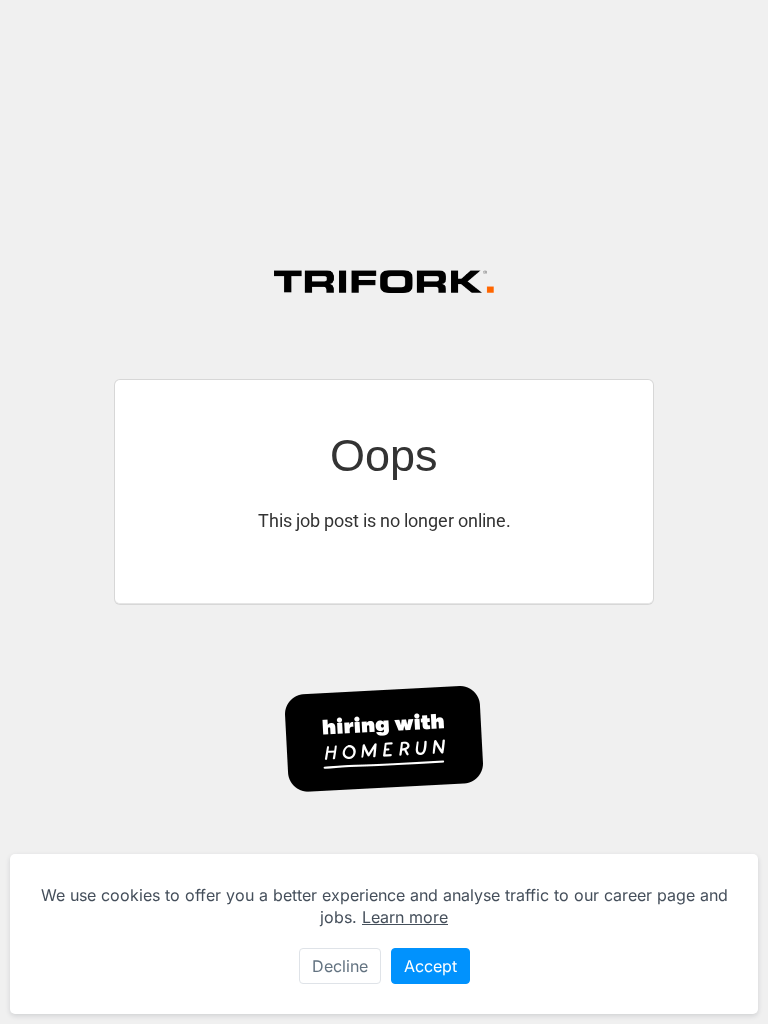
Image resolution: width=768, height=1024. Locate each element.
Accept (430, 966)
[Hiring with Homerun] (384, 739)
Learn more (405, 917)
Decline (340, 966)
